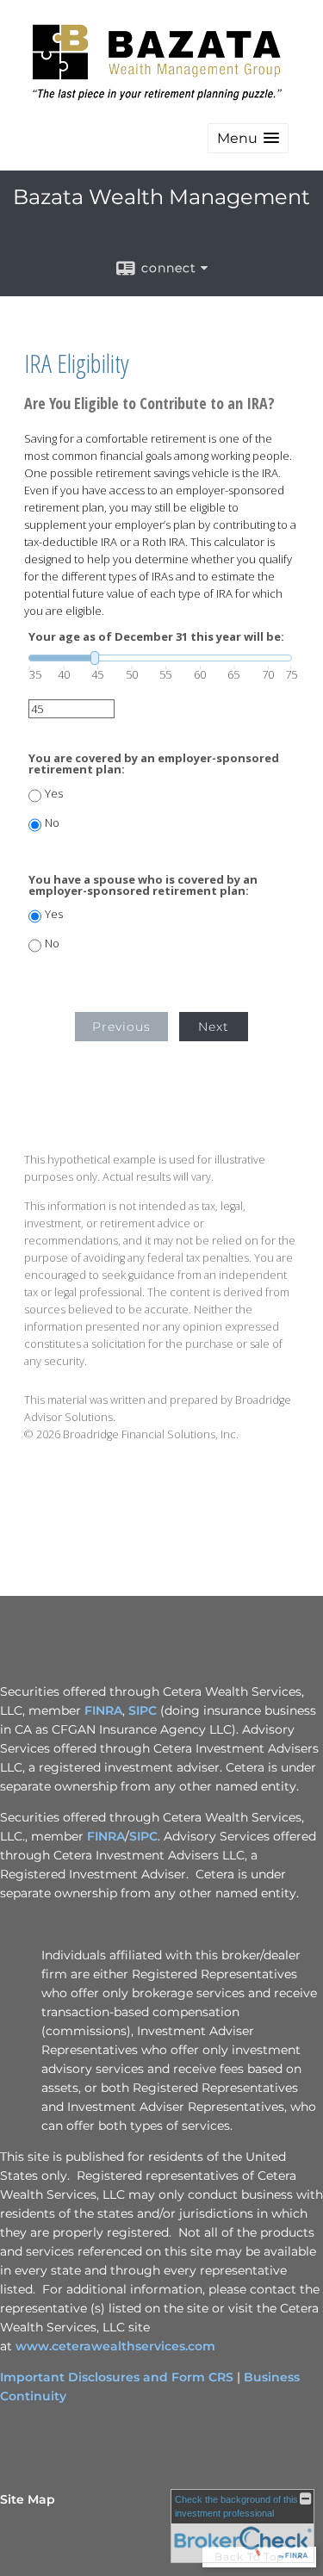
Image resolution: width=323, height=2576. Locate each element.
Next (214, 1027)
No (52, 823)
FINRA (103, 1710)
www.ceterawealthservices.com (115, 2346)
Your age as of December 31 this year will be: (156, 637)
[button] (248, 138)
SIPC (143, 1710)
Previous (121, 1027)
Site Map (28, 2499)
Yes (54, 794)
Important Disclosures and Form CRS (117, 2377)
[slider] (160, 658)
